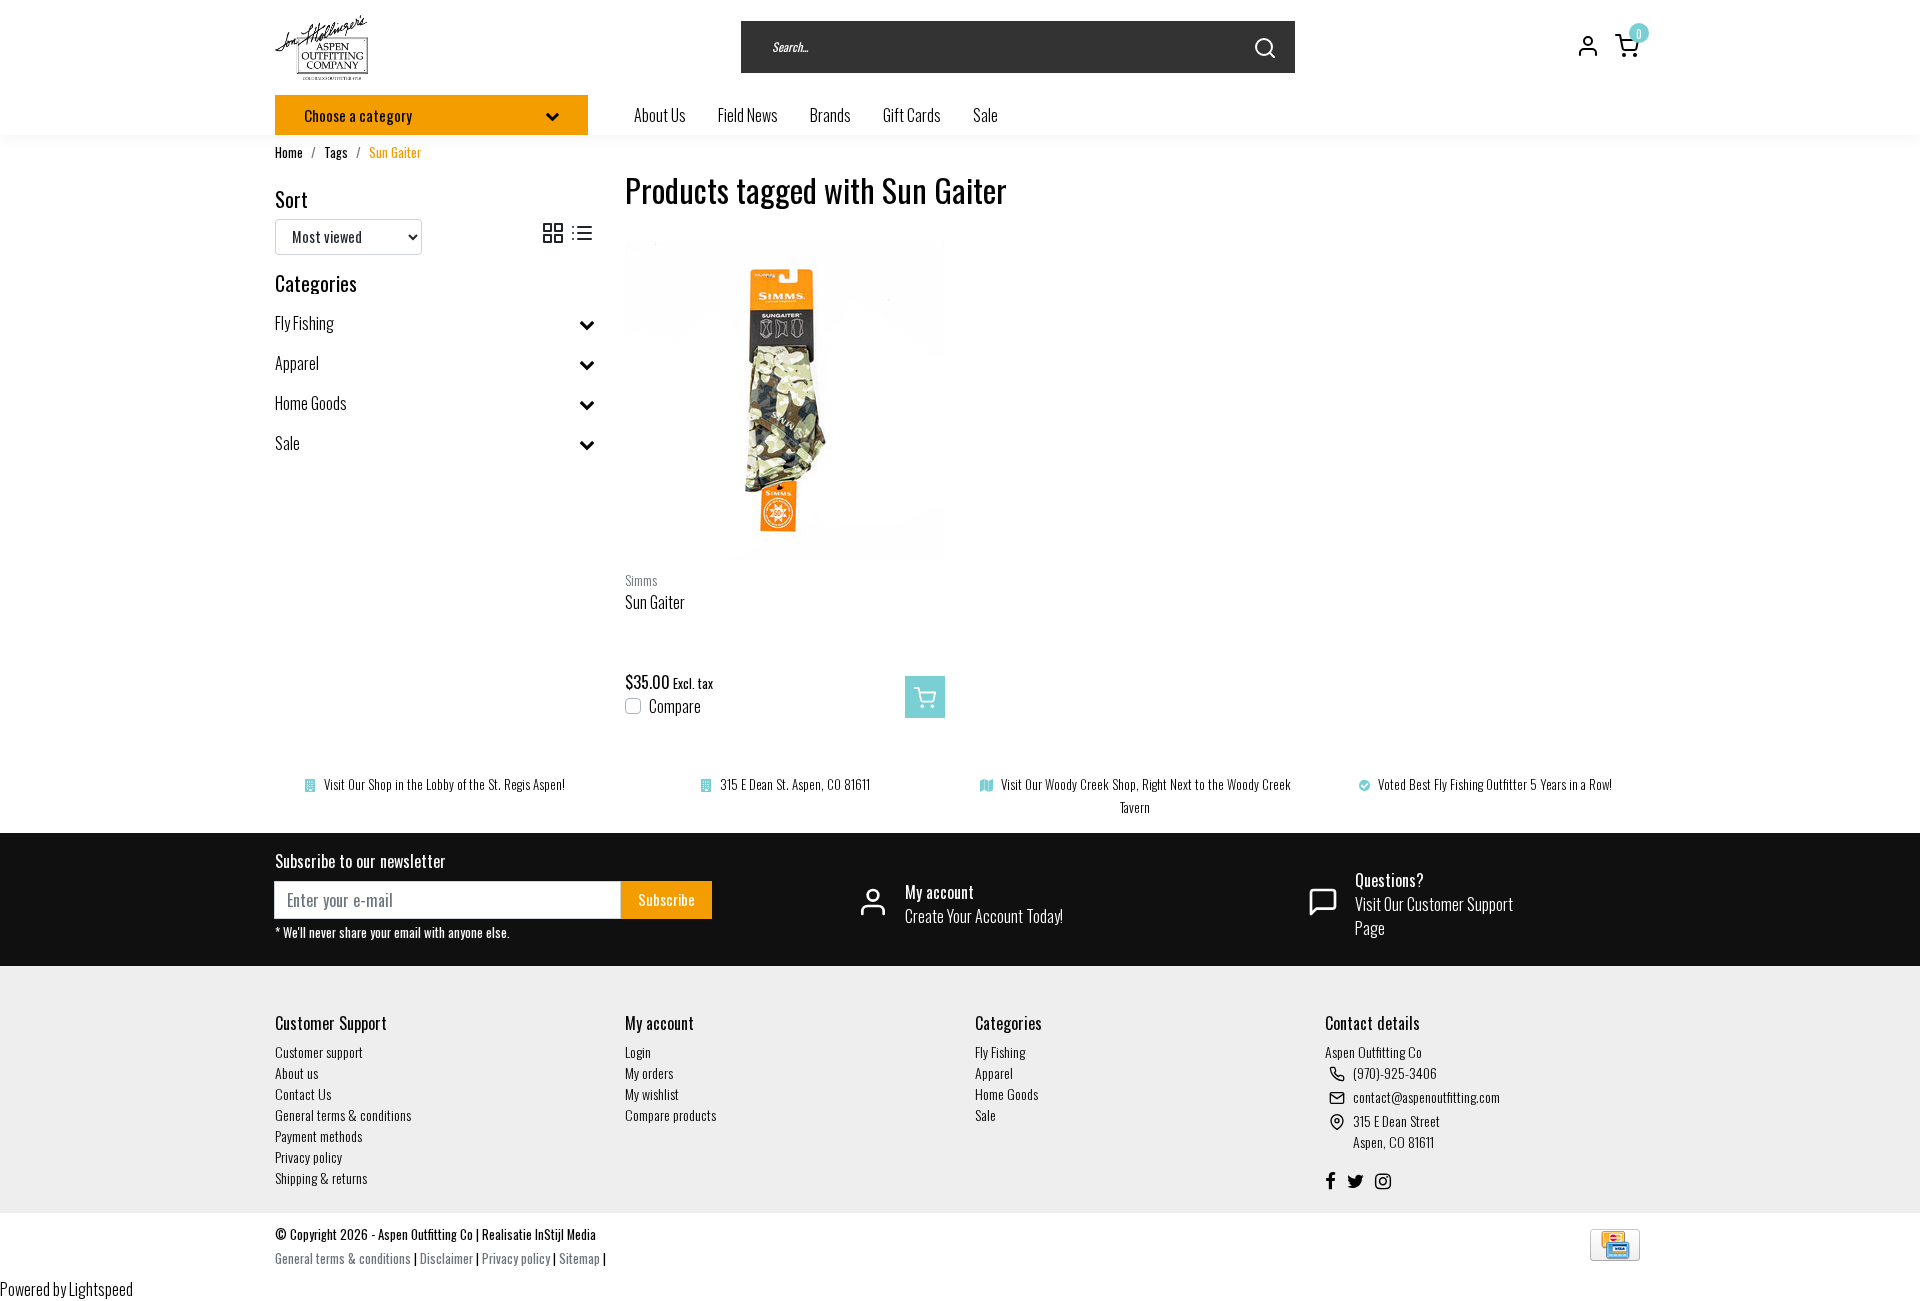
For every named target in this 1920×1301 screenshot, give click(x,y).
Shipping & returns (321, 1177)
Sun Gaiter (395, 152)
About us (296, 1072)
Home (289, 152)
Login (638, 1051)
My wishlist (652, 1093)
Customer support (319, 1051)
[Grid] (553, 233)
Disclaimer (446, 1258)
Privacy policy (308, 1156)
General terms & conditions (343, 1114)
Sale (985, 1114)
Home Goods (1006, 1093)
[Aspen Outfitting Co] (323, 47)
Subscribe (666, 899)
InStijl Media (564, 1234)
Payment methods (318, 1135)
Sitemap (579, 1258)
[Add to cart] (925, 697)
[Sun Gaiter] (785, 401)
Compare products (670, 1114)
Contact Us (303, 1093)
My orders (649, 1072)
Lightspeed (101, 1289)
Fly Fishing (1000, 1051)
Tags (336, 152)
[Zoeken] (1265, 47)
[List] (582, 233)
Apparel (994, 1072)
